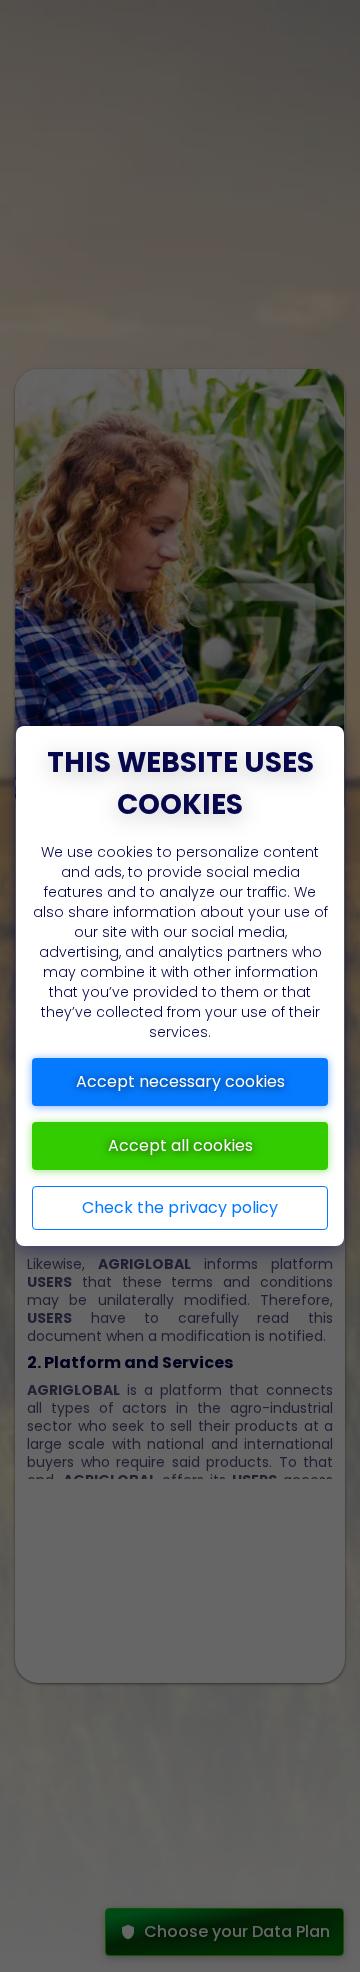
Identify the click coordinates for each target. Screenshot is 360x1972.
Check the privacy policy (180, 1207)
